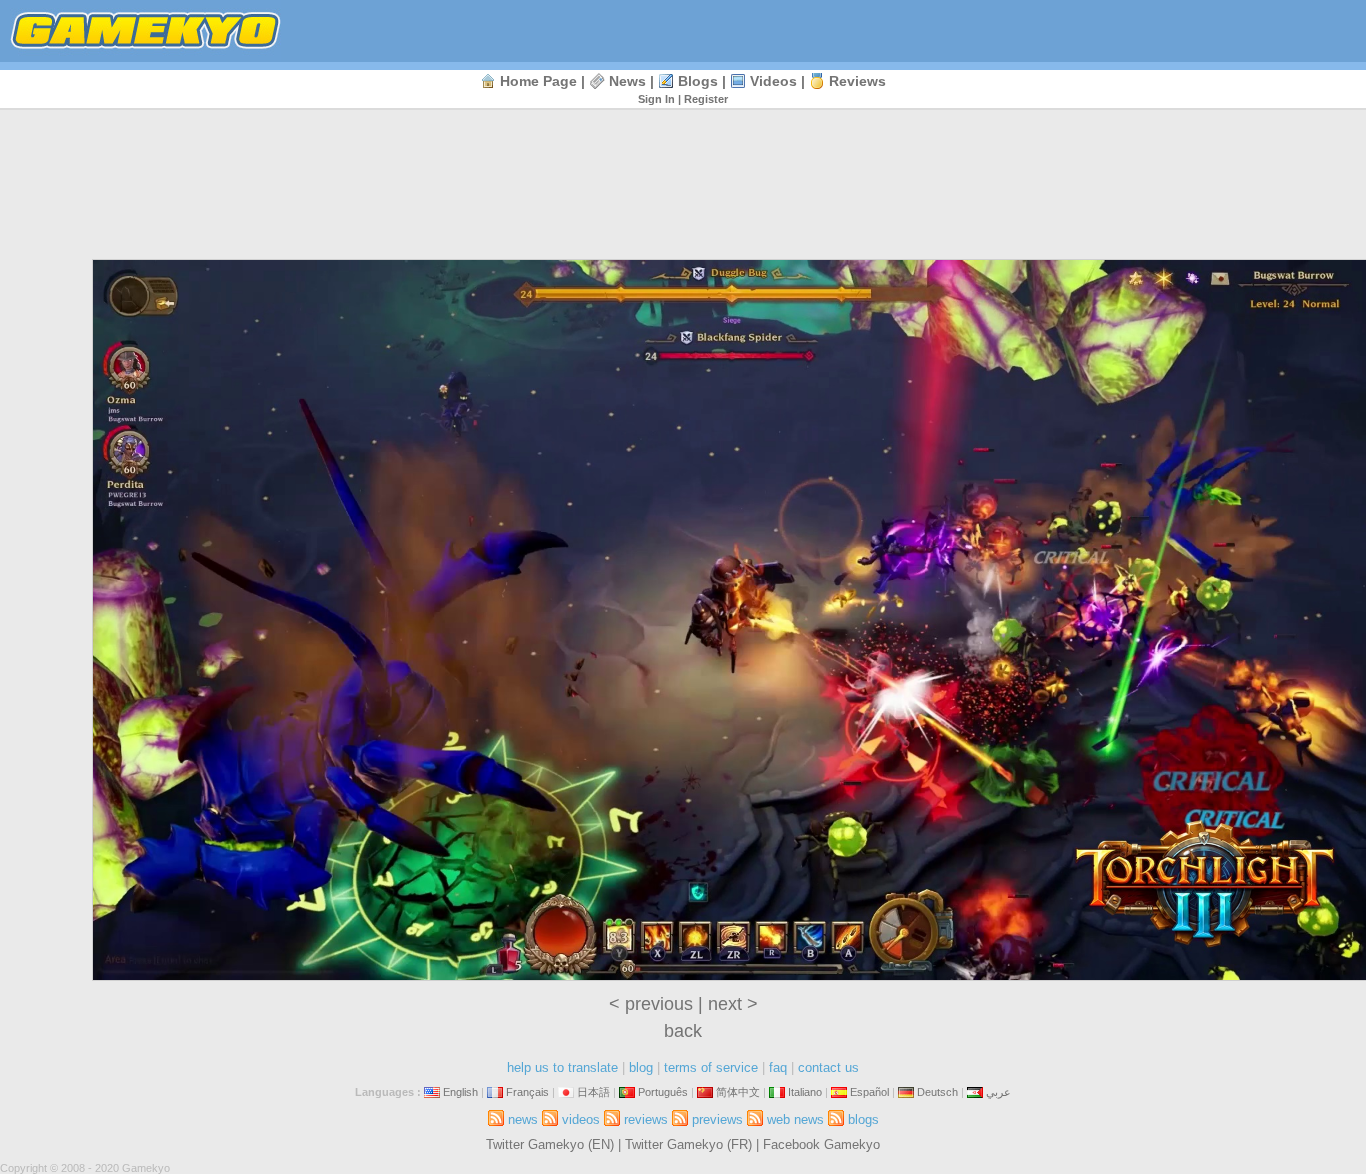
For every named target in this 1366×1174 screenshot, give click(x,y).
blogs (698, 81)
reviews (857, 81)
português (663, 1092)
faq (778, 1067)
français (527, 1092)
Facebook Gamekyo (821, 1144)
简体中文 (738, 1092)
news (627, 81)
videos (773, 81)
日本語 (593, 1092)
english (460, 1092)
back (683, 1031)
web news (795, 1119)
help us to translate (562, 1067)
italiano (805, 1092)
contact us (828, 1067)
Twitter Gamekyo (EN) (550, 1144)
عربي (998, 1092)
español (869, 1092)
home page (538, 81)
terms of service (711, 1067)
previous (659, 1004)
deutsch (937, 1092)
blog (641, 1067)
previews (717, 1119)
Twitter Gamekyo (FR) (688, 1144)
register (706, 99)
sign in (656, 99)
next (725, 1004)
